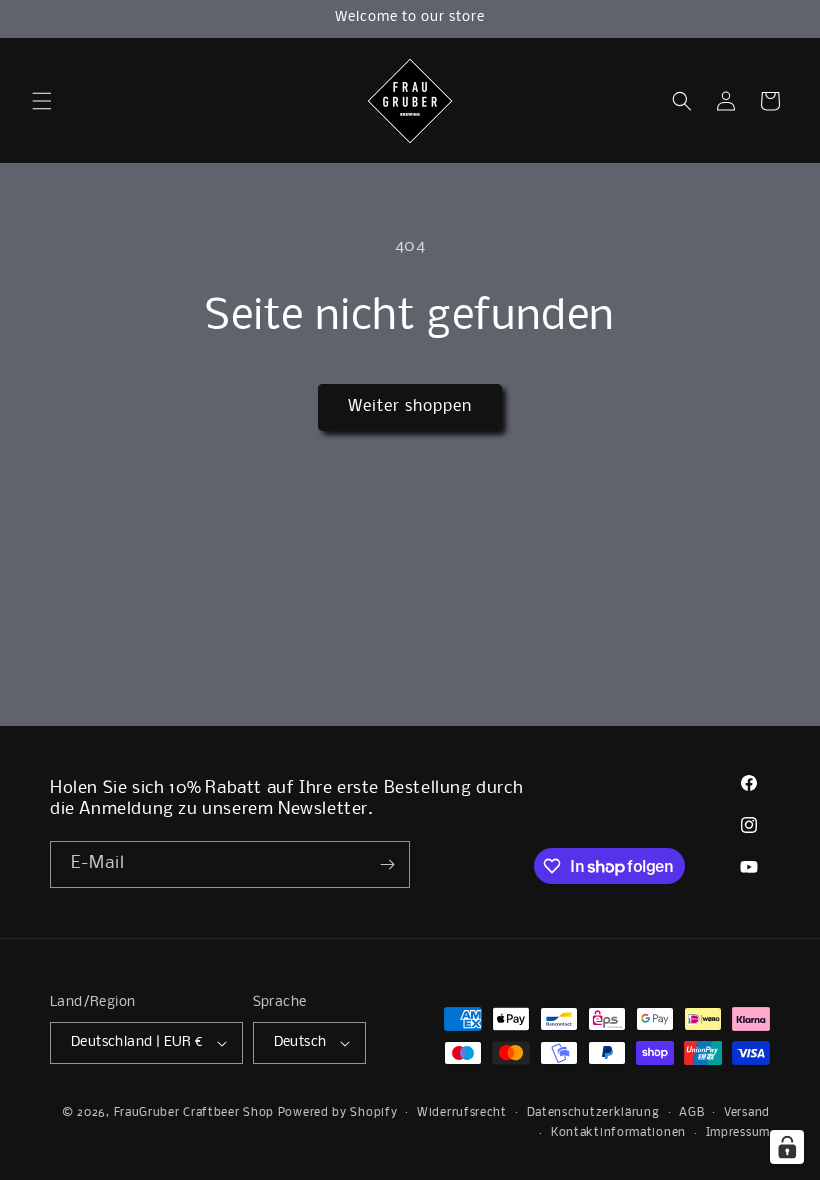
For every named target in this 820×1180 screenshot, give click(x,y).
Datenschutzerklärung (593, 1113)
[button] (42, 101)
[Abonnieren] (387, 864)
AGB (691, 1113)
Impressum (738, 1133)
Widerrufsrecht (462, 1113)
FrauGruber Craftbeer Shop (194, 1113)
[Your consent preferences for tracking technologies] (787, 1147)
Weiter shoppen (410, 406)
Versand (747, 1113)
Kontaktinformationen (618, 1133)
